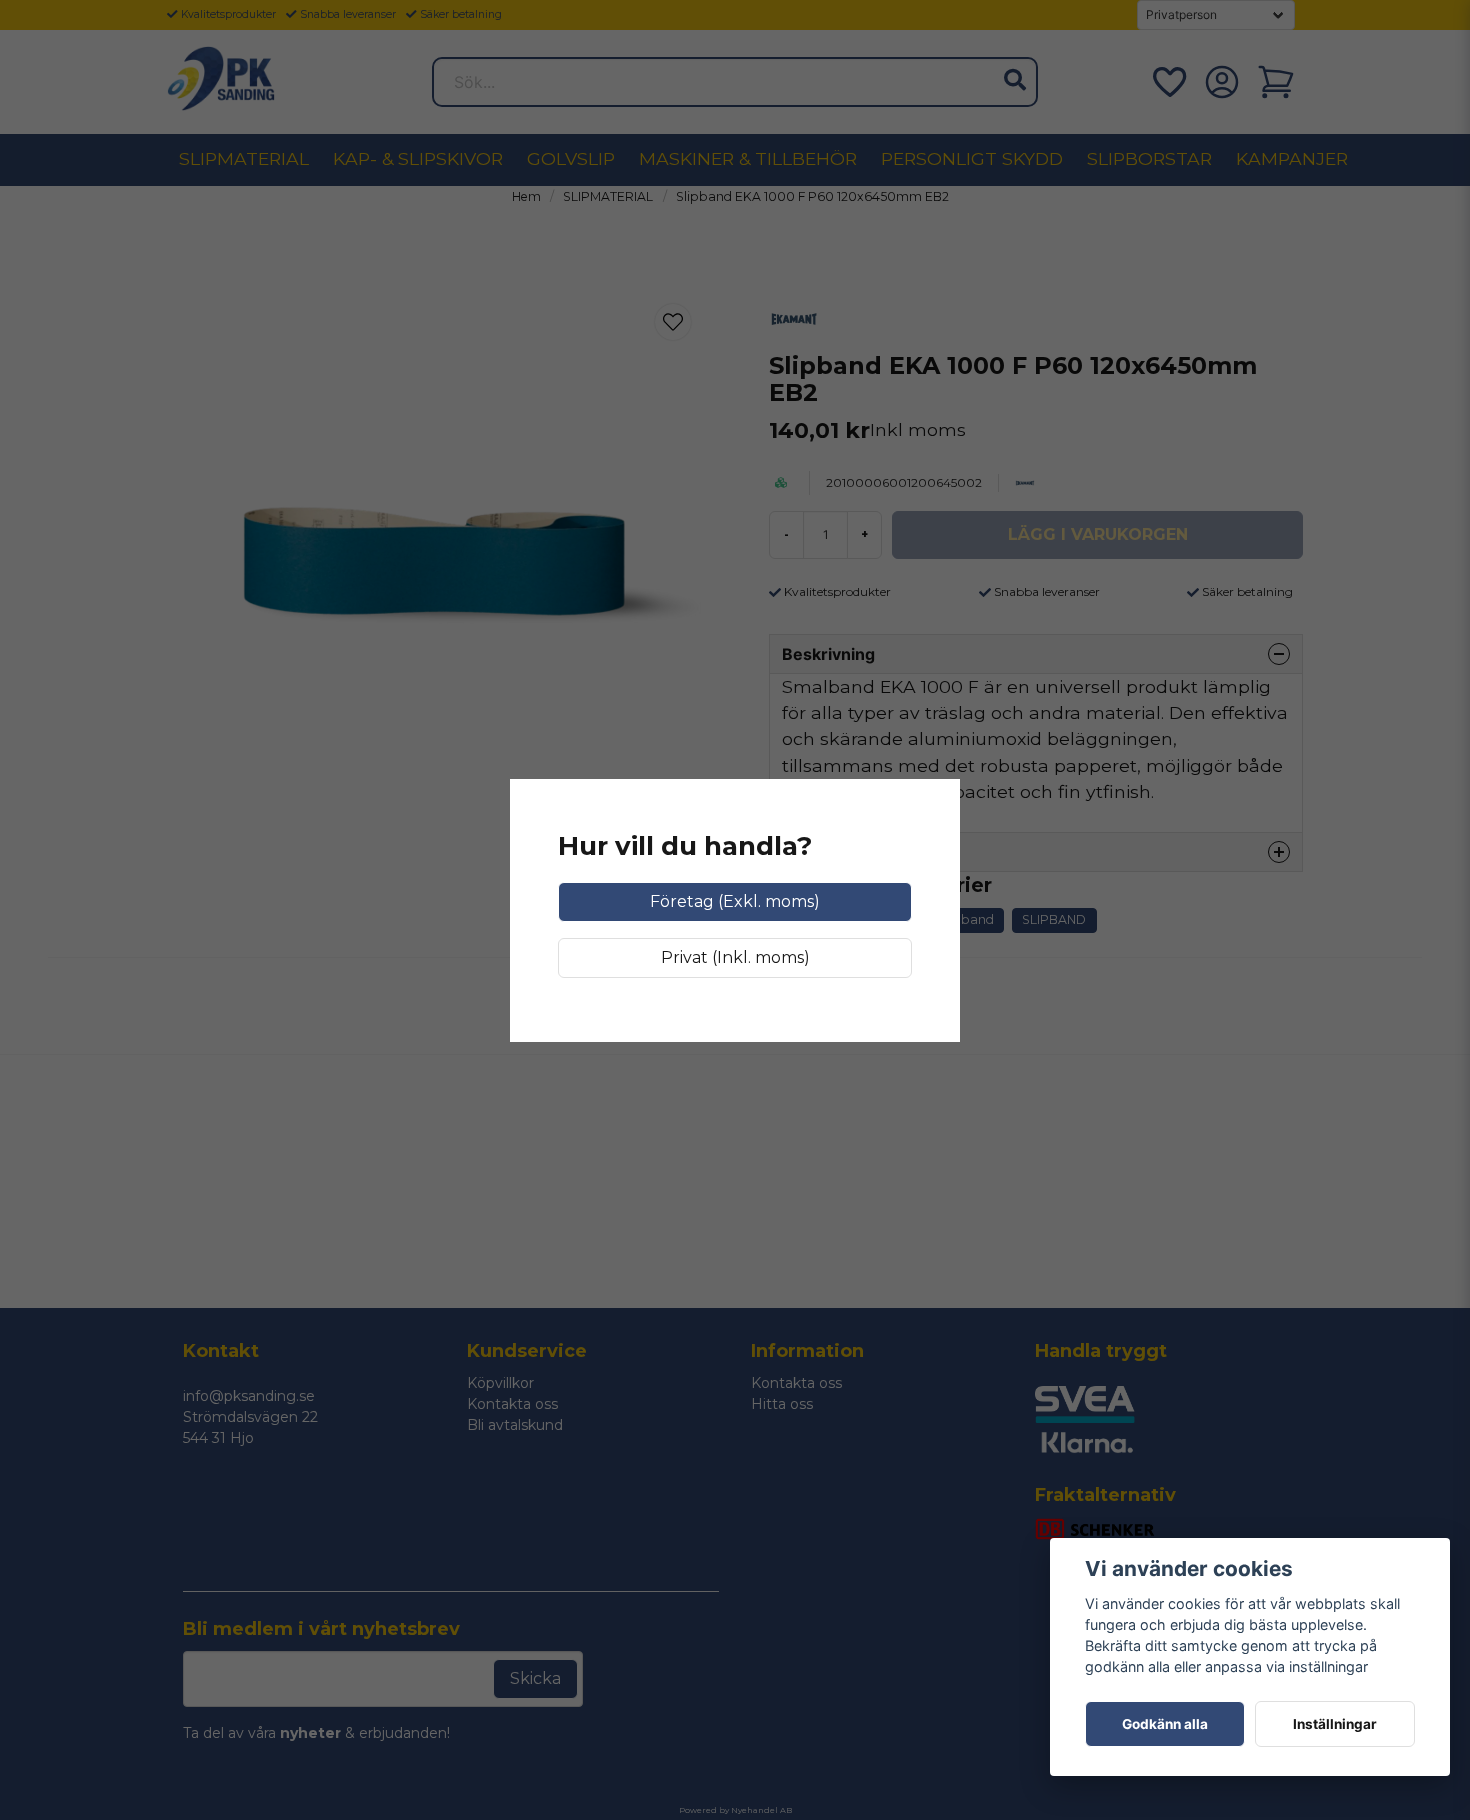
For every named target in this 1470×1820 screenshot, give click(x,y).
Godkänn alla (1165, 1724)
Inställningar (1335, 1724)
